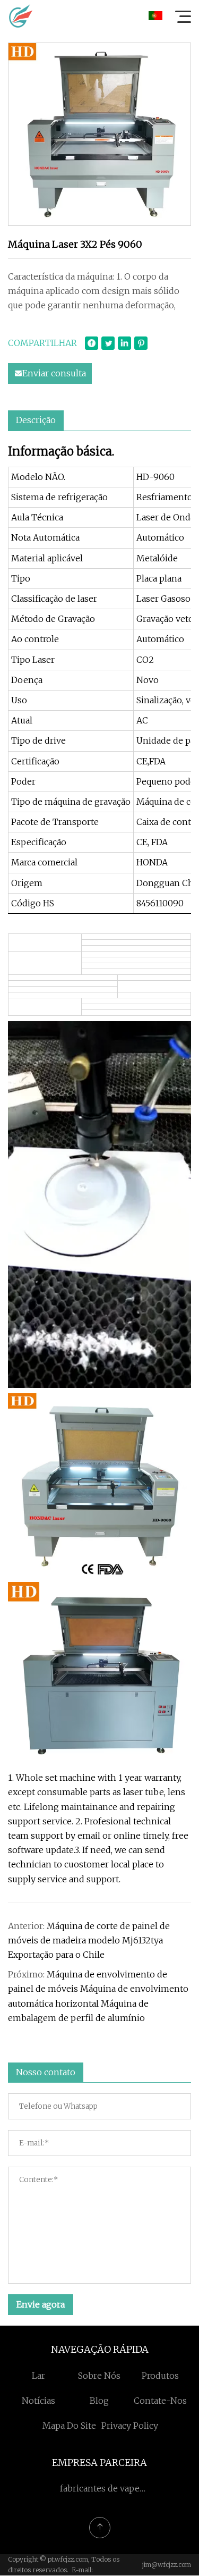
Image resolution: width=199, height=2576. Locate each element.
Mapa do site (69, 2426)
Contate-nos (160, 2401)
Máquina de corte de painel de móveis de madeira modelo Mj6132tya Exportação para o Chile (89, 1940)
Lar (38, 2376)
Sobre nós (99, 2376)
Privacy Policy (130, 2426)
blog (99, 2401)
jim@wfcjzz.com (167, 2565)
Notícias (38, 2401)
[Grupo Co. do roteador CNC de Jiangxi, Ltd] (21, 16)
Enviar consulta (54, 373)
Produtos (160, 2376)
